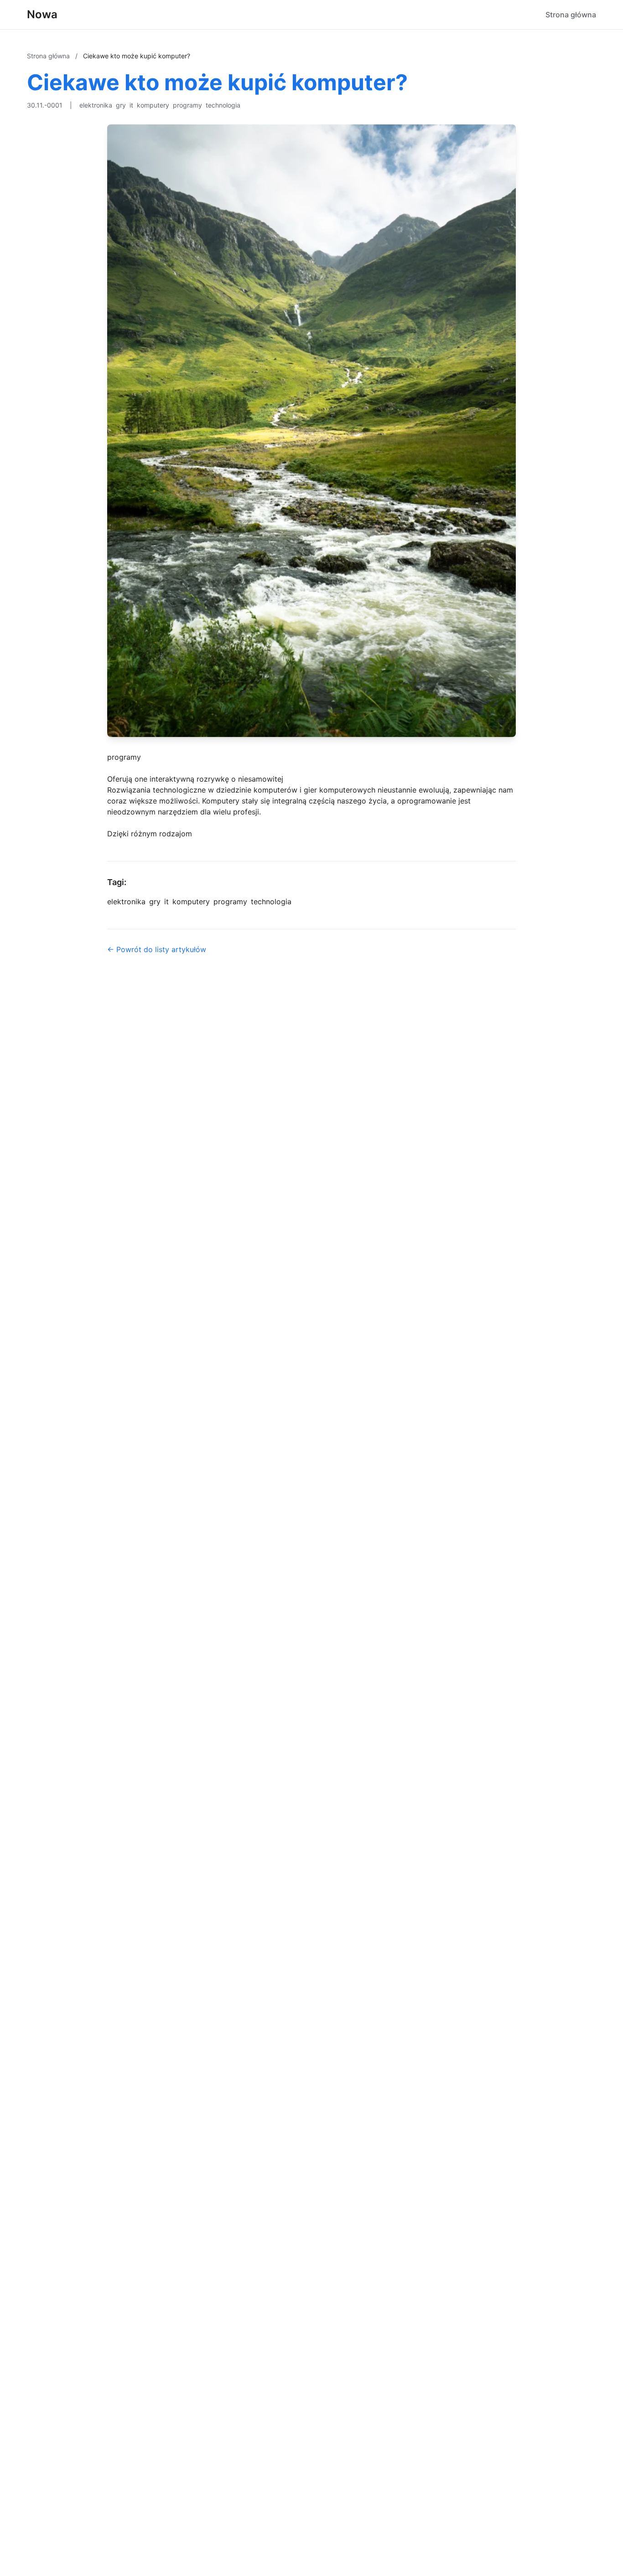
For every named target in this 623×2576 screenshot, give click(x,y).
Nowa (42, 14)
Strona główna (571, 15)
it (131, 105)
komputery (153, 105)
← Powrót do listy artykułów (157, 949)
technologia (223, 105)
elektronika (96, 105)
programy (187, 105)
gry (121, 105)
